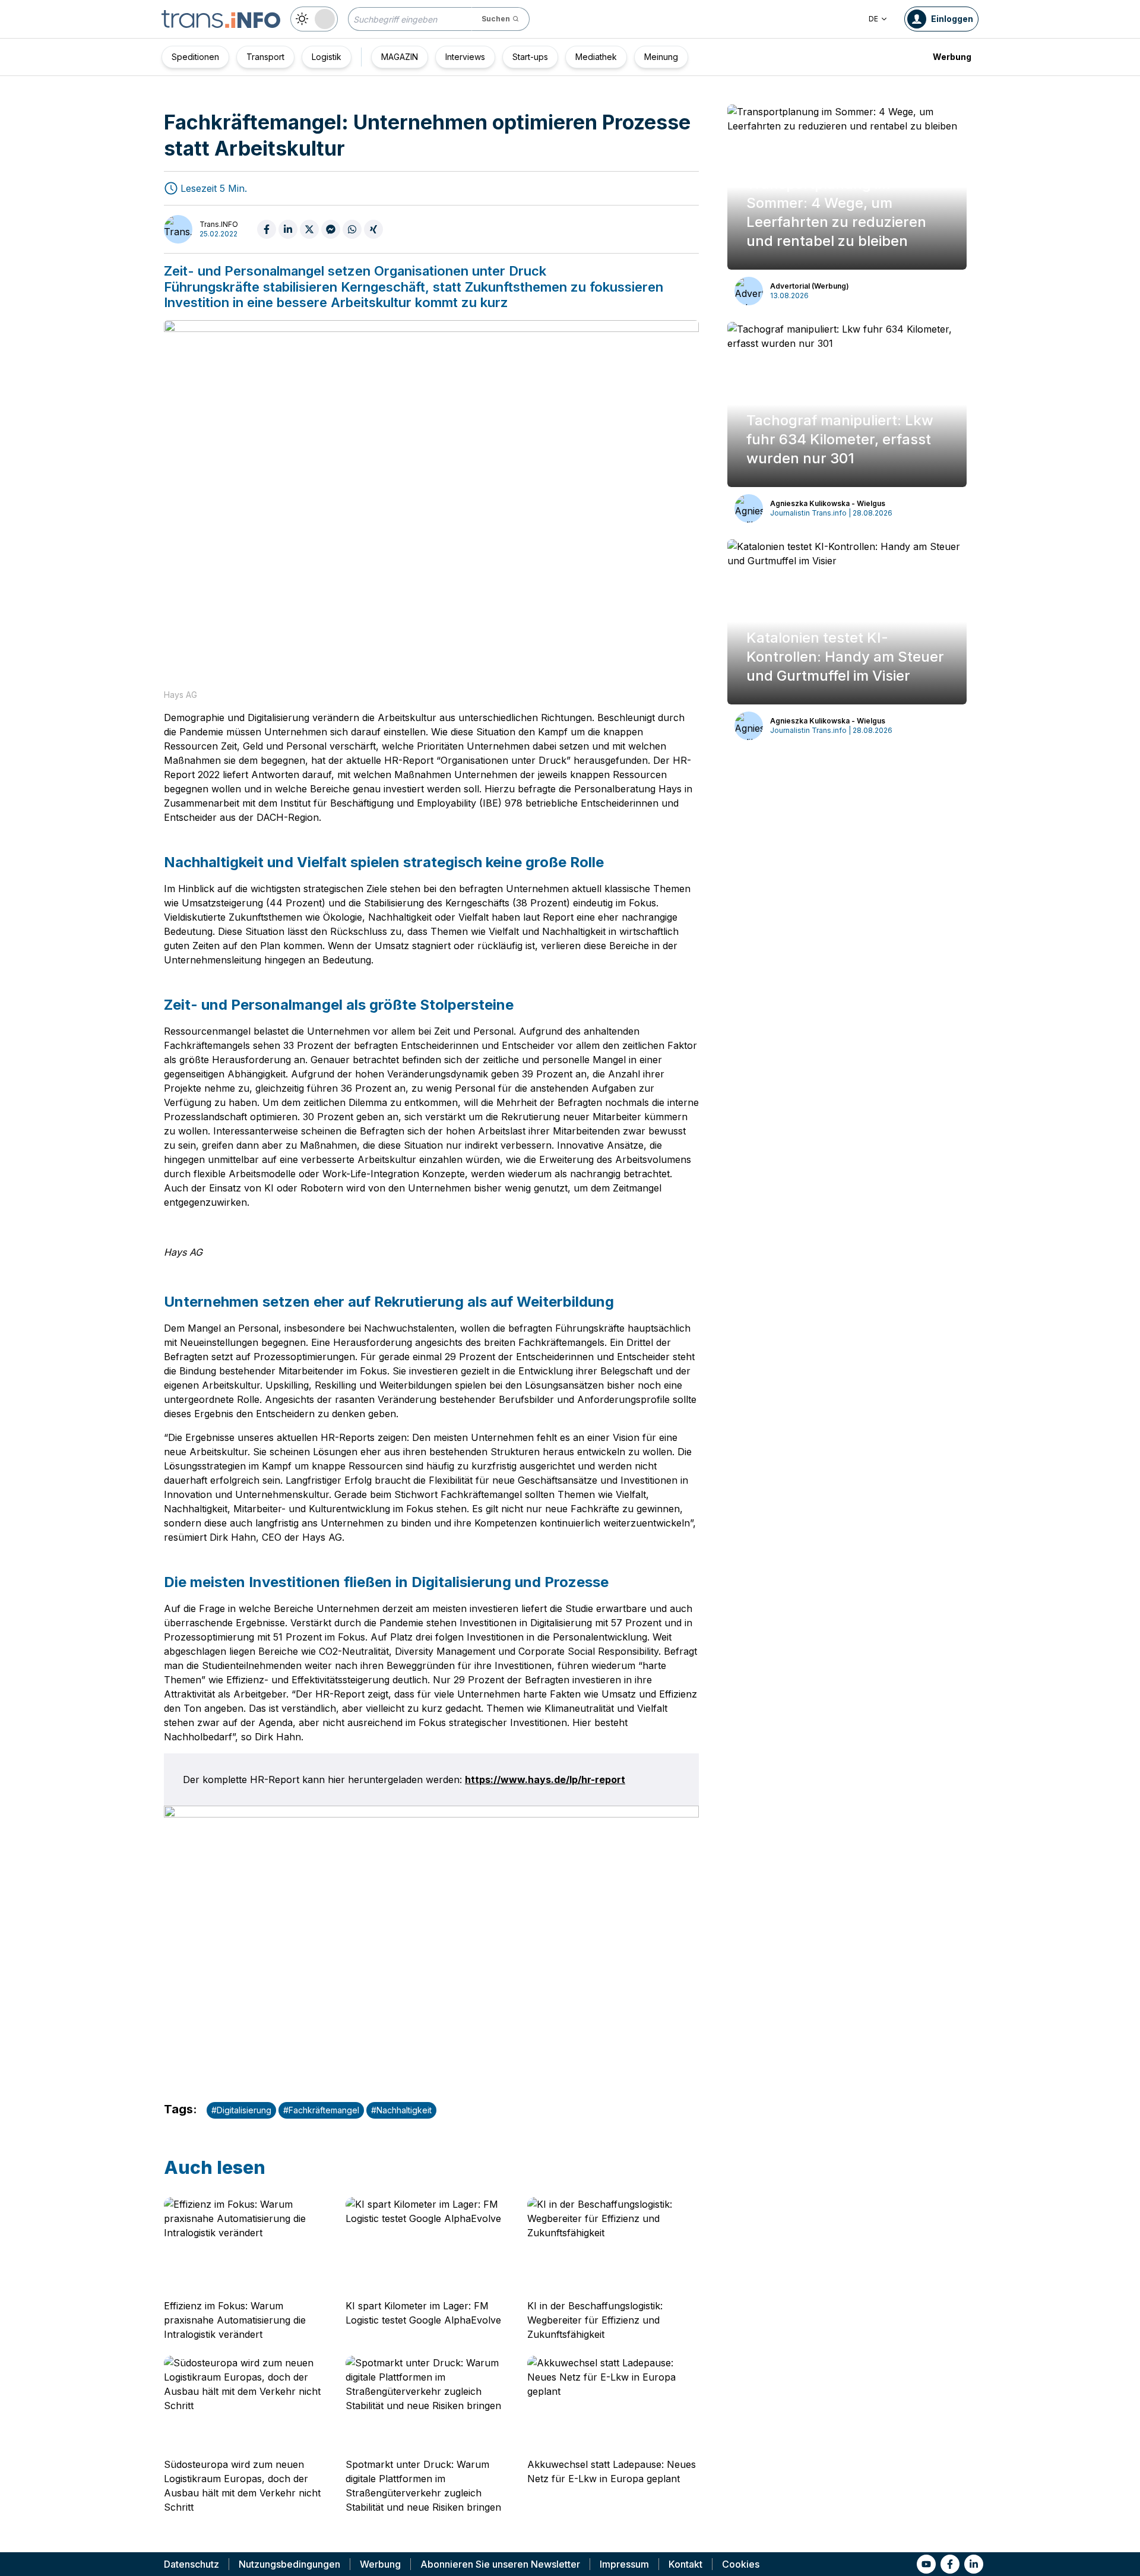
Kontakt (685, 2564)
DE (873, 19)
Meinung (661, 57)
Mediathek (596, 57)
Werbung (952, 57)
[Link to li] (974, 2564)
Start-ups (530, 57)
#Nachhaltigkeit (401, 2110)
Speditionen (195, 57)
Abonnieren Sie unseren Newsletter (500, 2564)
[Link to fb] (950, 2564)
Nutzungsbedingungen (289, 2564)
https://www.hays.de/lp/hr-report (545, 1780)
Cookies (741, 2564)
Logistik (327, 57)
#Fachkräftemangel (321, 2110)
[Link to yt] (926, 2564)
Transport (265, 57)
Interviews (465, 57)
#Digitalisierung (241, 2110)
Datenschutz (191, 2564)
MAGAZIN (400, 57)
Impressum (624, 2564)
